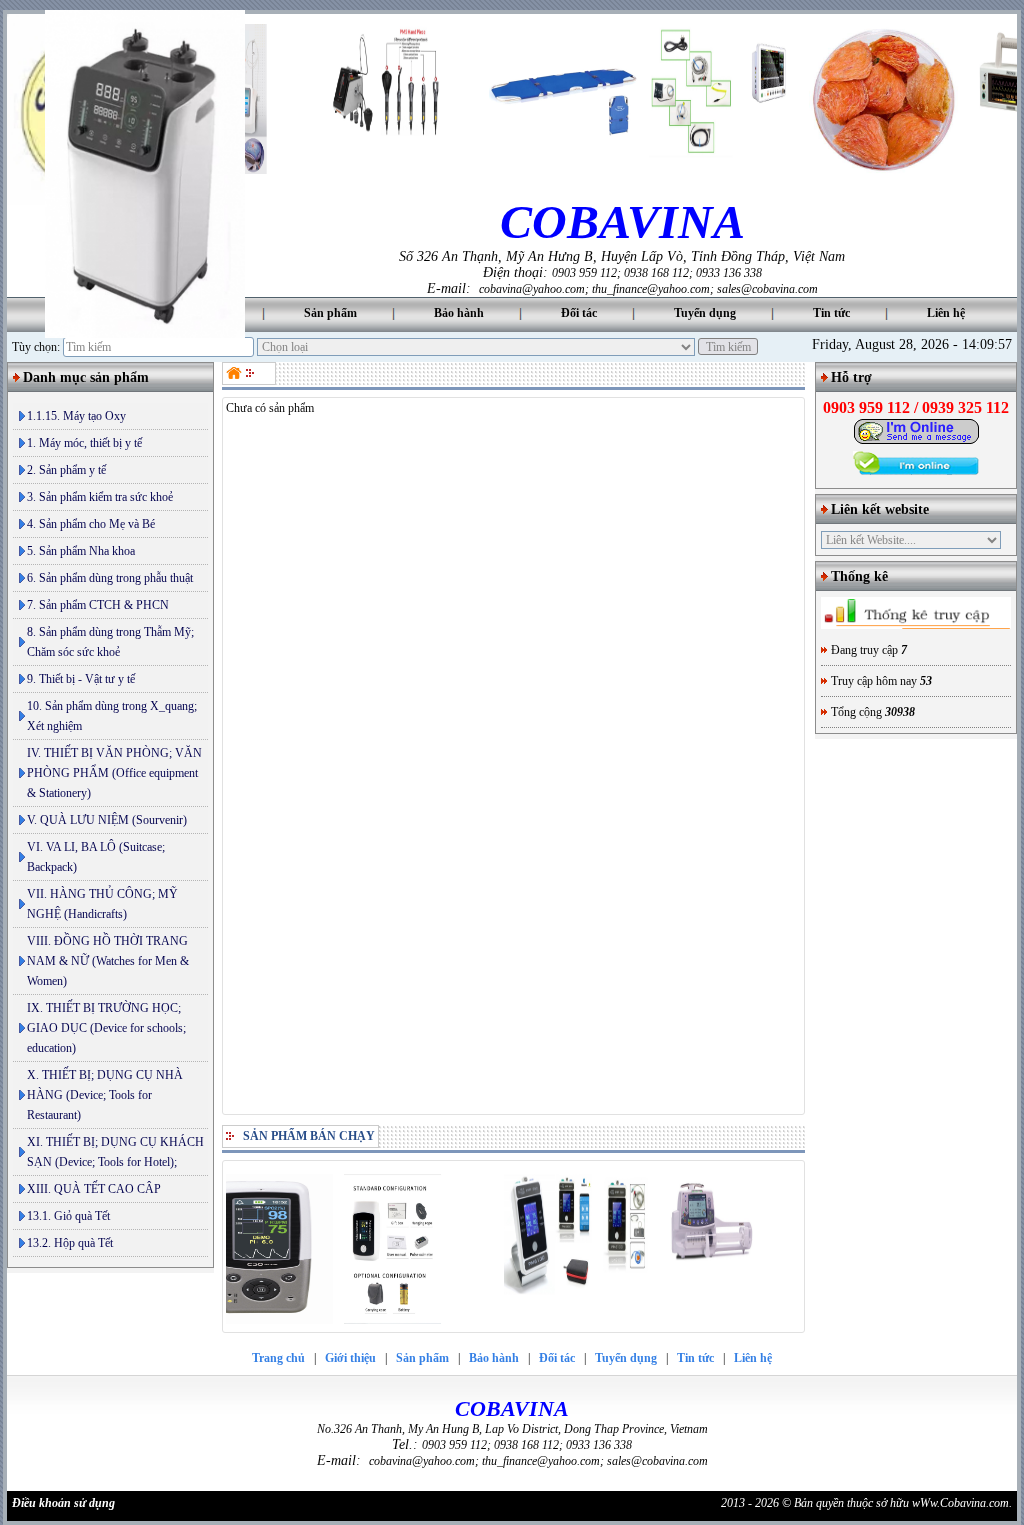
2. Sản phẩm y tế (66, 470)
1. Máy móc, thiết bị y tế (84, 443)
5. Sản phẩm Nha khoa (81, 551)
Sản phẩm (330, 313)
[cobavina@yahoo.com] (916, 441)
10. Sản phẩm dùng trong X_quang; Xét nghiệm (112, 716)
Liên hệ (946, 313)
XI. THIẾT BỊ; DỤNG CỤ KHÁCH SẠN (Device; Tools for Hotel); (115, 1152)
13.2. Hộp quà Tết (70, 1243)
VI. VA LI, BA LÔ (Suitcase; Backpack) (96, 857)
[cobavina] (236, 373)
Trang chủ (278, 1358)
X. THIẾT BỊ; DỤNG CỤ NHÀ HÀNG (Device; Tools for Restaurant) (105, 1095)
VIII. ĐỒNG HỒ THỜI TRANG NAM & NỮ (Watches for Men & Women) (108, 961)
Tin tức (831, 313)
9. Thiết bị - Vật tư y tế (81, 679)
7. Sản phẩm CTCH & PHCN (98, 605)
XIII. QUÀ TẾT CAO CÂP (94, 1189)
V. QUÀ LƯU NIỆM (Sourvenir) (107, 820)
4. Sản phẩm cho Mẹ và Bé (91, 524)
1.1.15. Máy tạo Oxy (76, 416)
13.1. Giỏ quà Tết (68, 1216)
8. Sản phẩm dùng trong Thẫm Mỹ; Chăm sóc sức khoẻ (110, 642)
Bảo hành (459, 313)
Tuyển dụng (705, 313)
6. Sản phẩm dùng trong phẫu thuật (110, 578)
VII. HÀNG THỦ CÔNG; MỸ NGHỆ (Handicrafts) (102, 904)
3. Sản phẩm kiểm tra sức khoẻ (100, 497)
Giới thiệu (350, 1358)
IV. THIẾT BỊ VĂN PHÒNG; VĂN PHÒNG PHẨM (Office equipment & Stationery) (114, 773)
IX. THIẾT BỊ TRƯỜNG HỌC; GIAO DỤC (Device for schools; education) (106, 1028)
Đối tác (579, 313)
